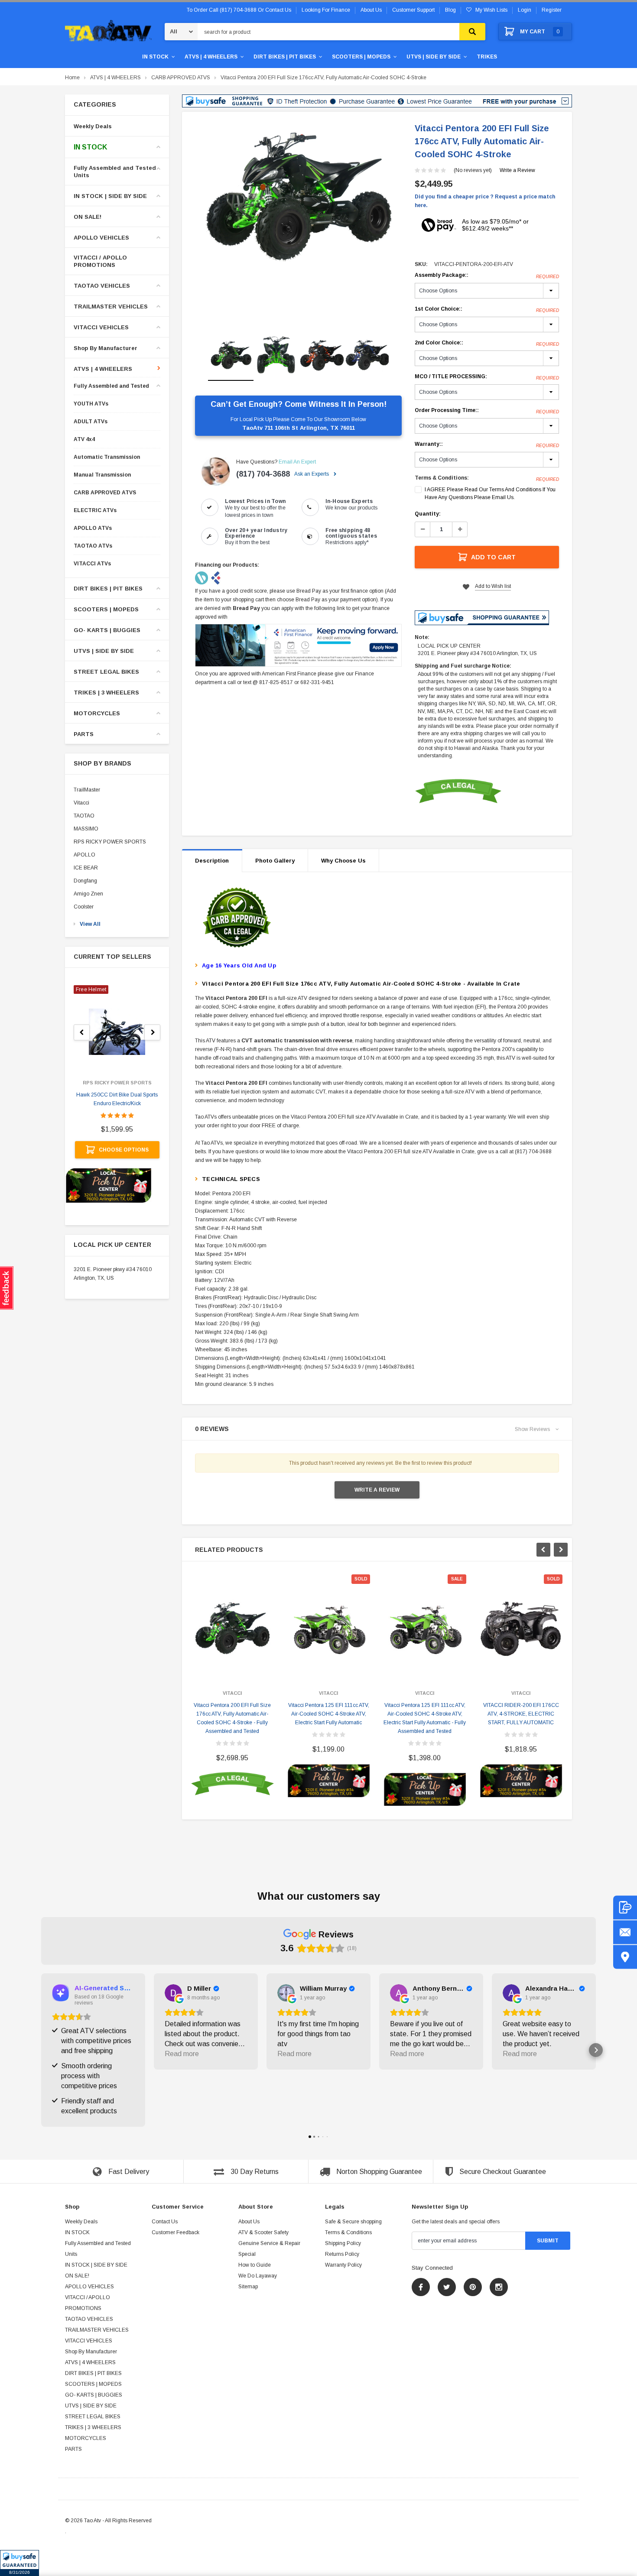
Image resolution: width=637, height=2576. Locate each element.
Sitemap (248, 2287)
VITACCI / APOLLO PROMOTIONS (100, 261)
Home (72, 78)
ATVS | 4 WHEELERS (211, 57)
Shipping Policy (343, 2243)
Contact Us (165, 2222)
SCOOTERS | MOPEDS (361, 57)
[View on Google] (173, 1993)
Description (212, 861)
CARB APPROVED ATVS (181, 78)
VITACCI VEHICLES (101, 327)
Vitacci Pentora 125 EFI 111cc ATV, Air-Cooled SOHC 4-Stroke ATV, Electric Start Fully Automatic (329, 1714)
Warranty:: (487, 444)
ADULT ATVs (91, 422)
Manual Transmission (102, 475)
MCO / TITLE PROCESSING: (487, 377)
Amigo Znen (88, 894)
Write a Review (517, 170)
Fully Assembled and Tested (111, 386)
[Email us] (625, 1932)
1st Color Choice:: (487, 309)
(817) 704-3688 (263, 474)
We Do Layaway (258, 2276)
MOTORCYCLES (97, 713)
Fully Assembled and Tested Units (115, 172)
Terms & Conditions (348, 2232)
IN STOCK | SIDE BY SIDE (110, 196)
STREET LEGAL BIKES (106, 672)
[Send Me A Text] (625, 1907)
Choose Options (124, 1150)
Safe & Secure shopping (353, 2222)
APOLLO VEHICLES (101, 238)
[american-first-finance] (216, 577)
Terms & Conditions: (442, 478)
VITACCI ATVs (92, 564)
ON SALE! (88, 217)
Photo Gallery (275, 861)
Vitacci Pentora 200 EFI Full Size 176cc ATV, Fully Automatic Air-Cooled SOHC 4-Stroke (323, 78)
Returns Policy (342, 2254)
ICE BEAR (86, 868)
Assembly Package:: (487, 276)
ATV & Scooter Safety (263, 2232)
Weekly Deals (93, 126)
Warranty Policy (343, 2265)
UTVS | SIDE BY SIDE (434, 57)
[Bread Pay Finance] (202, 577)
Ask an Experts (312, 474)
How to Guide (255, 2265)
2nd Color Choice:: (487, 343)
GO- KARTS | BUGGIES (107, 630)
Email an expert (297, 462)
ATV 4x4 (84, 440)
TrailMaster (87, 790)
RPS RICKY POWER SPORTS (110, 842)
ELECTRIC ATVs (95, 511)
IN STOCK (155, 57)
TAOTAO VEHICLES (102, 286)
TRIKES (487, 57)
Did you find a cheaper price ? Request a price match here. (485, 201)
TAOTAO (84, 816)
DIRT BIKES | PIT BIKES (285, 57)
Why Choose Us (343, 861)
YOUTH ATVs (91, 404)
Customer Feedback (175, 2232)
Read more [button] (182, 2054)
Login (525, 10)
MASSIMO (86, 829)
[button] (19, 2563)
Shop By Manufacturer (106, 348)
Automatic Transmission (107, 457)
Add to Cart (493, 557)
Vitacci (81, 803)
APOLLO (84, 855)
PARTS (84, 734)
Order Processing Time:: (487, 411)
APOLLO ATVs (93, 528)
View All (90, 924)
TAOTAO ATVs (93, 546)
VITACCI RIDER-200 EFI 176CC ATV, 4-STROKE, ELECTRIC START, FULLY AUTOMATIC (521, 1714)
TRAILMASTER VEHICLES (111, 307)
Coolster (84, 907)
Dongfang (85, 881)
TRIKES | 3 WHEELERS (106, 693)
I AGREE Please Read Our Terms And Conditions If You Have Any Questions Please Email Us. (490, 493)
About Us (249, 2222)
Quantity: (428, 514)
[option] (298, 197)
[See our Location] (625, 1957)
